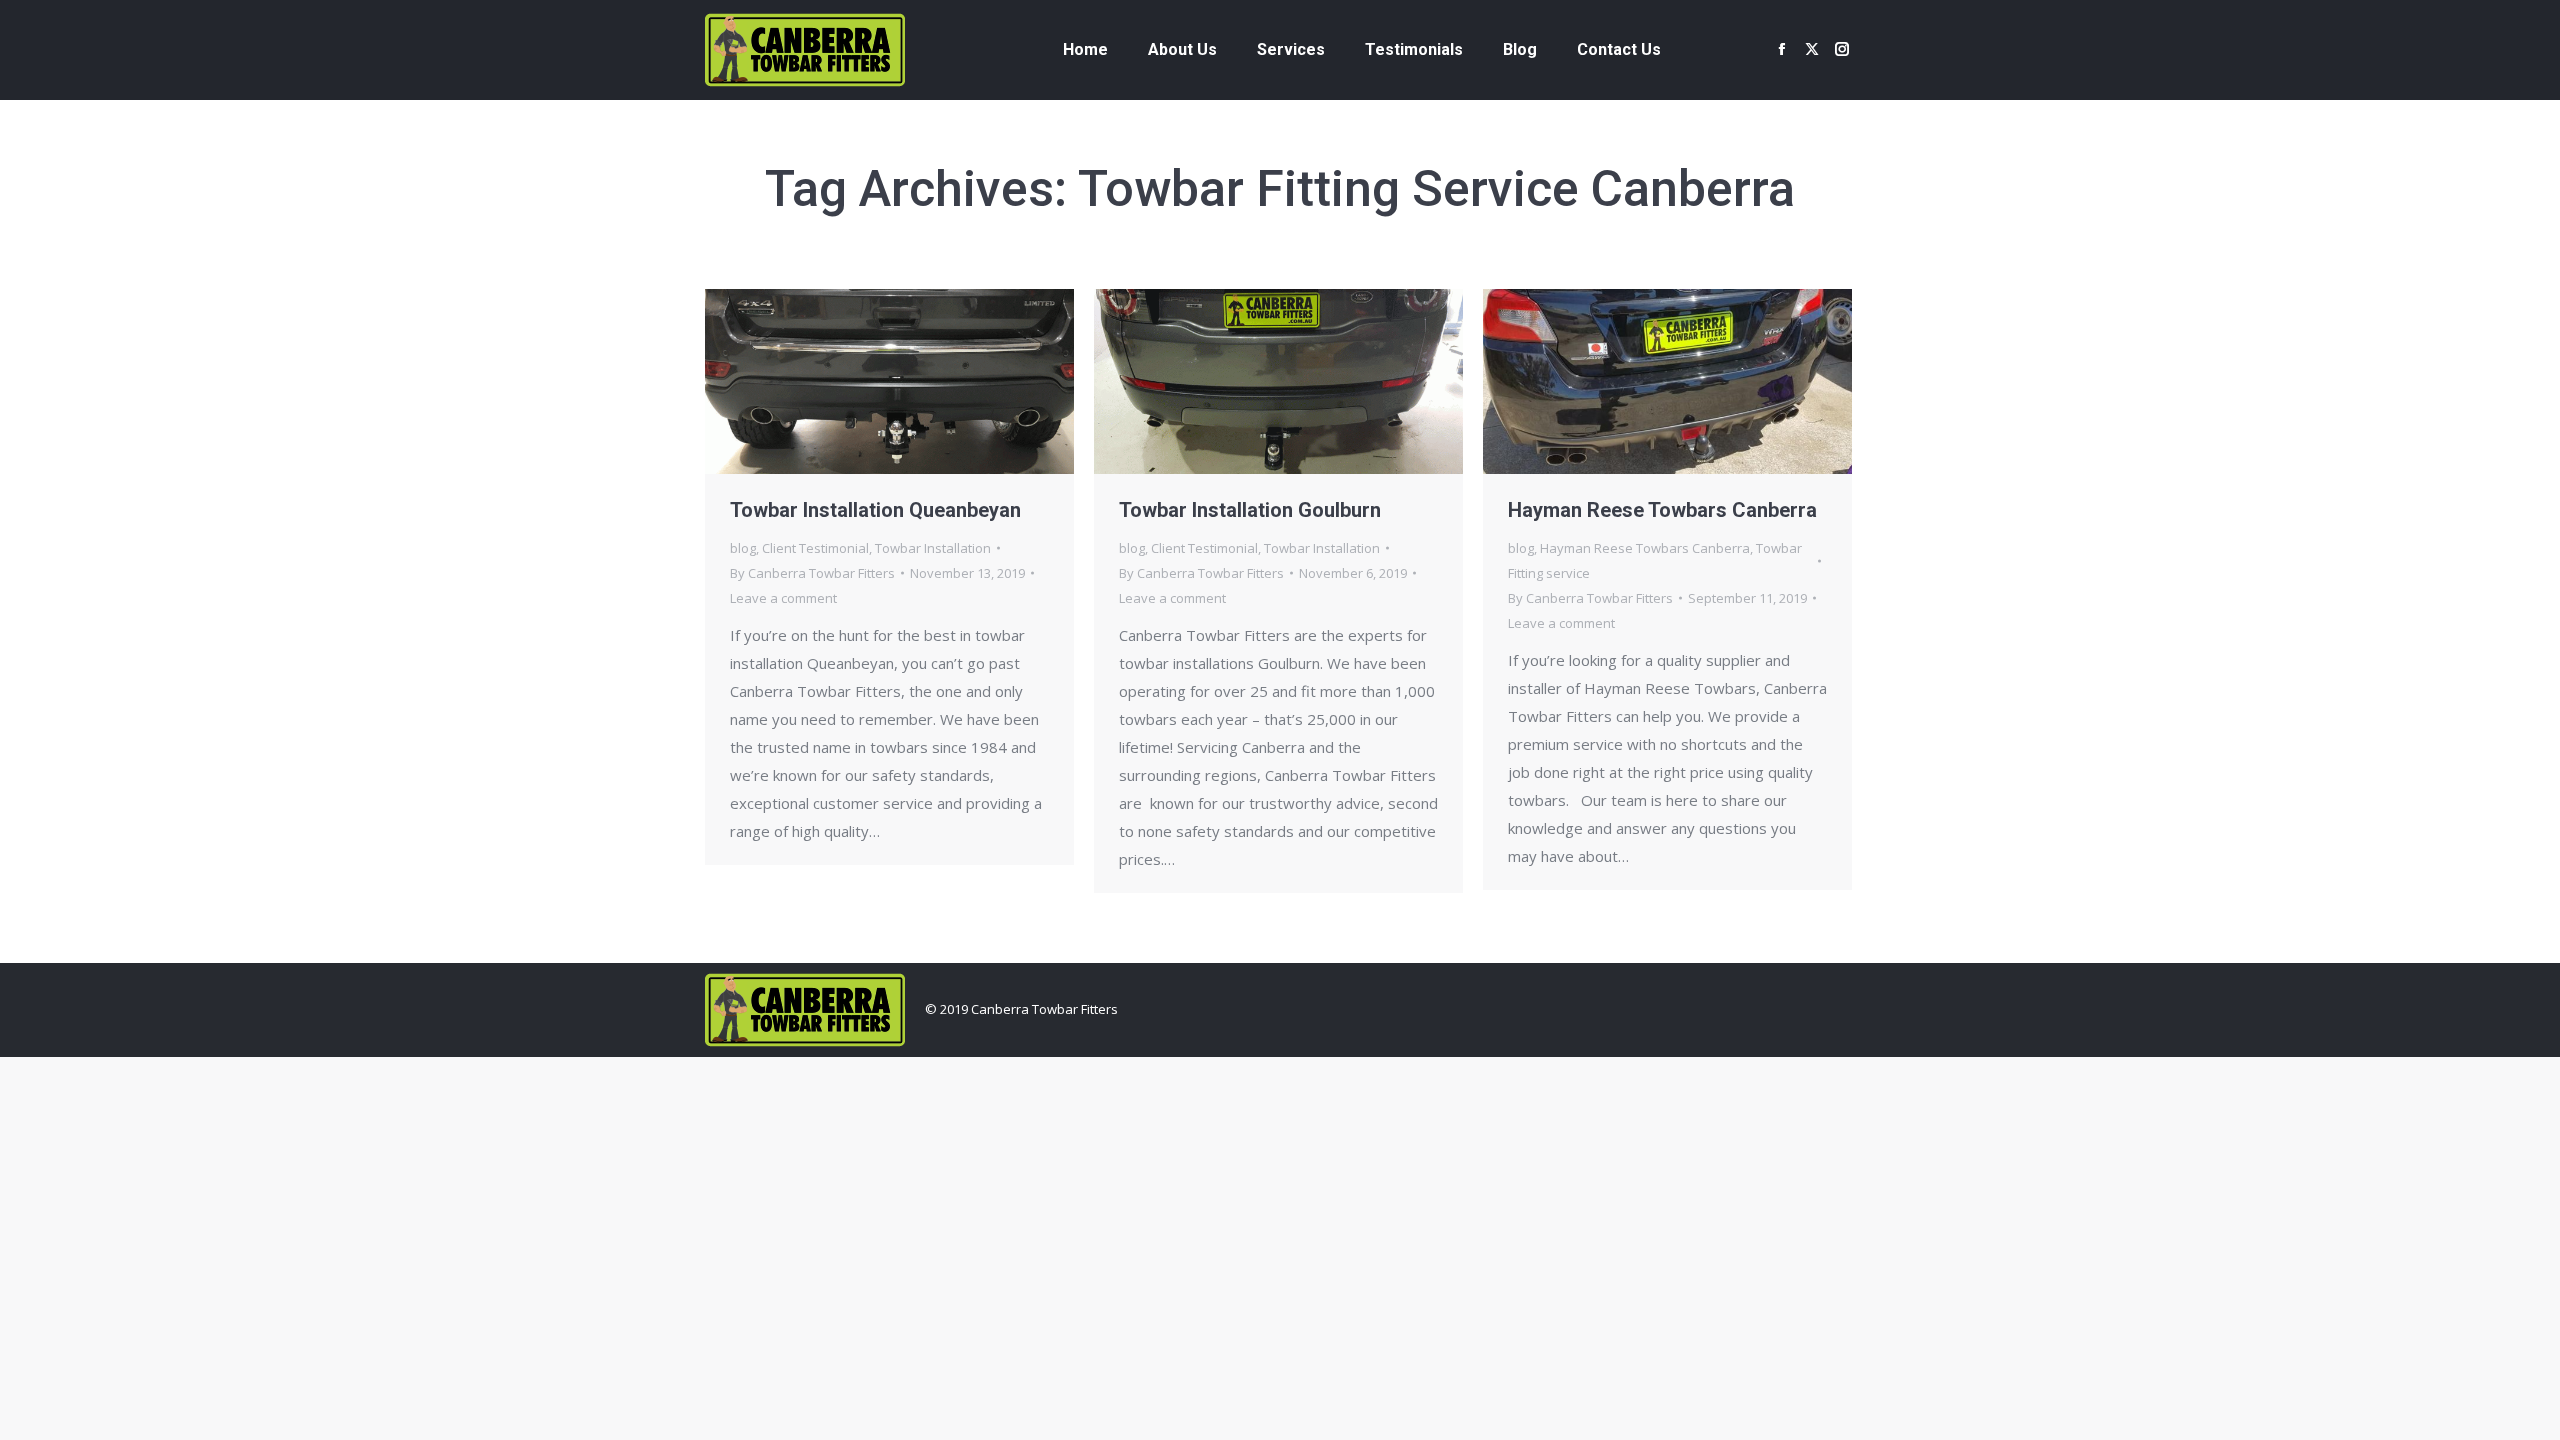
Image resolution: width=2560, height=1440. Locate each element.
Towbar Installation (933, 548)
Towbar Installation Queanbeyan (875, 510)
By (812, 573)
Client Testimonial (815, 548)
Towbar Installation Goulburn (1250, 510)
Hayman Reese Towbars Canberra (1662, 510)
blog (743, 548)
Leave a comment (783, 598)
